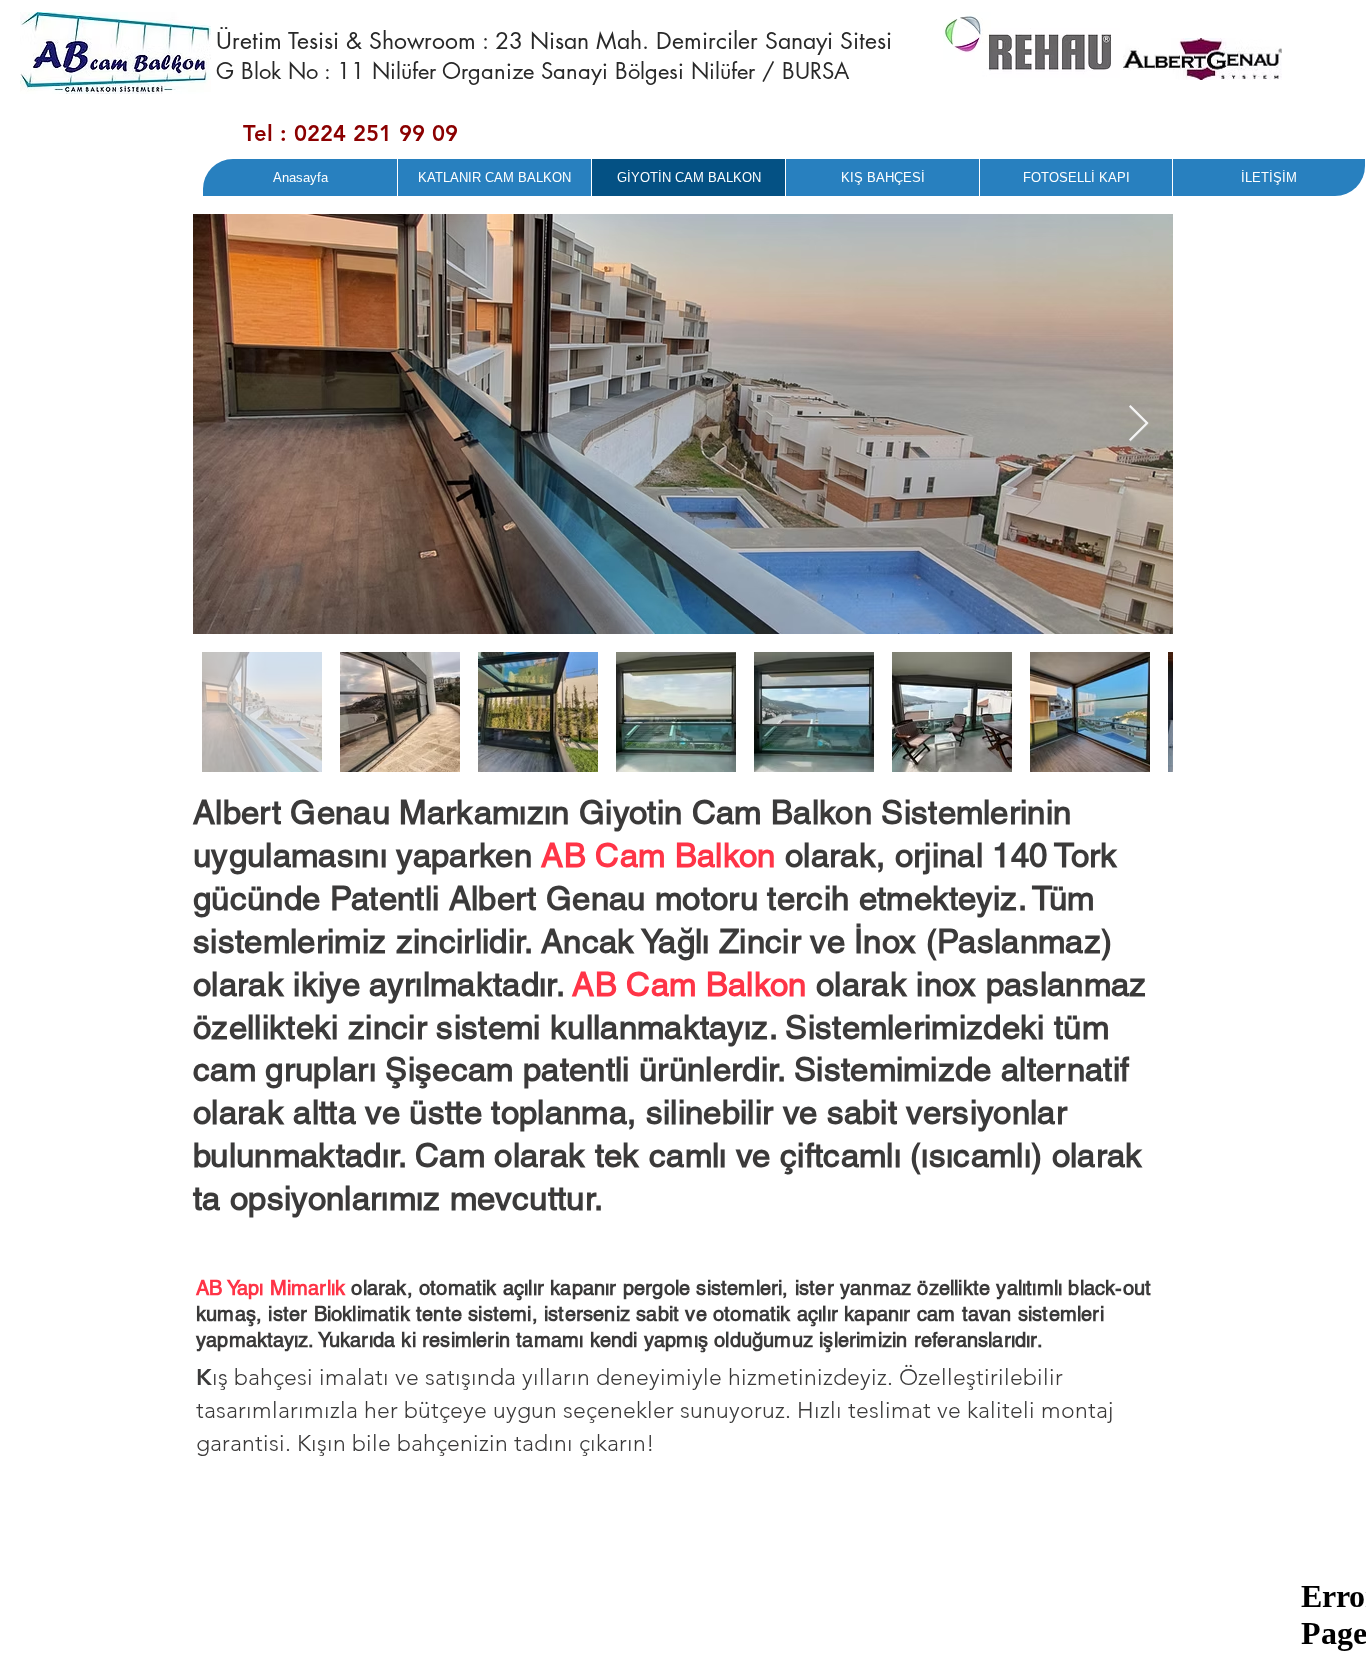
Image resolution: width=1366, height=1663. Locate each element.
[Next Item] (1138, 424)
